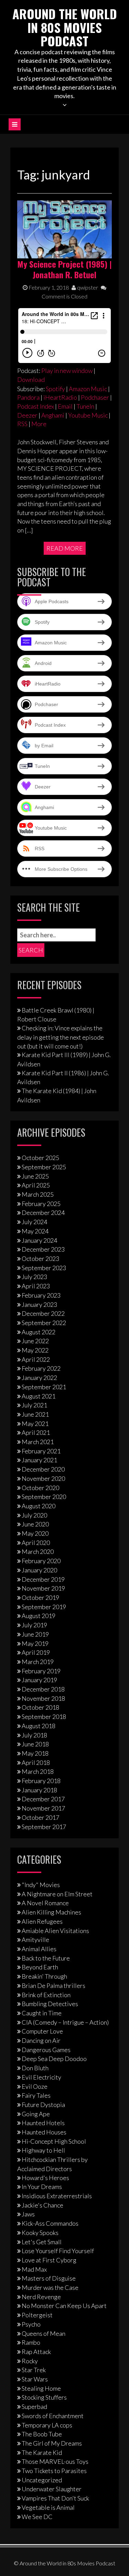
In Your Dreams (42, 2187)
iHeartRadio (60, 397)
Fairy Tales (36, 2095)
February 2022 (41, 1368)
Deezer (27, 415)
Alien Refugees (42, 1921)
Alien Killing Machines (51, 1912)
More (39, 424)
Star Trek (34, 2370)
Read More (65, 548)
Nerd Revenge (41, 2297)
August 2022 (39, 1332)
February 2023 (41, 1295)
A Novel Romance (45, 1903)
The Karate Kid (42, 2452)
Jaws (28, 2214)
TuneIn (85, 406)
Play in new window (67, 371)
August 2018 (39, 1726)
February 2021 (41, 1451)
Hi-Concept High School (54, 2141)
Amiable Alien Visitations (55, 1931)
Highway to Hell (43, 2150)
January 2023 (39, 1304)
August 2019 (39, 1616)
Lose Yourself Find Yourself (58, 2251)
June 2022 (35, 1341)
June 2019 (35, 1634)
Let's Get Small (42, 2242)
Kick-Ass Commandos (50, 2223)
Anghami (53, 415)
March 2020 (38, 1552)
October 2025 (40, 1158)
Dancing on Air (41, 2040)
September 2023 (44, 1268)
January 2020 (39, 1570)
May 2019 (35, 1643)
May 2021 (35, 1424)
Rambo (31, 2342)
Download (31, 379)
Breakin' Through (44, 1976)
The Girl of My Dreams (52, 2443)
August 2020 (39, 1506)
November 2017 (43, 1808)
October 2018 (40, 1707)
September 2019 (44, 1607)
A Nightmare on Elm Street (57, 1894)
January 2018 (39, 1790)
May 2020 (35, 1533)
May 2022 (35, 1350)
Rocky (30, 2361)
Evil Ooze (35, 2086)
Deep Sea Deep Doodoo (54, 2059)
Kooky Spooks (40, 2233)
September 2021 (44, 1387)
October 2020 (40, 1488)
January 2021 (39, 1460)
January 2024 (39, 1240)
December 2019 (43, 1579)
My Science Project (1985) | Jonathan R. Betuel (64, 269)
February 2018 (41, 1781)
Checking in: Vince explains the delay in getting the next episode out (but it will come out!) (61, 1037)
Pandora (28, 397)
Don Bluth (35, 2068)
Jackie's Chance (42, 2205)
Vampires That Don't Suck (55, 2498)
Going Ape (36, 2114)
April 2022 (36, 1359)
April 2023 (36, 1286)
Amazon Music (88, 389)
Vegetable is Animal (48, 2507)
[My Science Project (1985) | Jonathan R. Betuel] (64, 229)
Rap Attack (36, 2352)
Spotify (55, 389)
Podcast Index (36, 406)
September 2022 (44, 1323)
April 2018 (36, 1763)
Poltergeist (37, 2315)
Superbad (34, 2407)
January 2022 (39, 1378)
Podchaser (95, 397)
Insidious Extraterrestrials (57, 2196)
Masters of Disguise (49, 2278)
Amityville (35, 1940)
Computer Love (42, 2031)
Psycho (31, 2324)
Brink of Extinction (46, 1995)
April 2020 (36, 1543)
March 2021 (38, 1442)
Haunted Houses (44, 2132)
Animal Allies (39, 1949)
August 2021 (39, 1396)
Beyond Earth (40, 1967)
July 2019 (34, 1625)
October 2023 (40, 1258)
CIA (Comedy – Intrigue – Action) (65, 2022)
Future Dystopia (43, 2105)
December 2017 (43, 1799)
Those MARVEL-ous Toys (55, 2461)
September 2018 (44, 1717)
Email (65, 406)
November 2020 (43, 1478)
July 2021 (34, 1405)
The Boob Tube (42, 2434)
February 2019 (41, 1671)
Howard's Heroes (45, 2178)
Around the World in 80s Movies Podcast (65, 27)
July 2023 (34, 1277)
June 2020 (35, 1524)
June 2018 (35, 1744)
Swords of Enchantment (53, 2416)
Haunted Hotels (43, 2123)
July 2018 (34, 1735)
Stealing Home (41, 2388)
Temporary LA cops (47, 2425)
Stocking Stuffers (44, 2397)
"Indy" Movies (41, 1885)
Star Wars (35, 2379)
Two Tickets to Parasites (54, 2471)
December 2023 (43, 1249)
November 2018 (43, 1698)
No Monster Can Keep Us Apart (64, 2306)
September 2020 (44, 1497)
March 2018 (38, 1771)
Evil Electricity (41, 2077)
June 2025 (35, 1176)
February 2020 (41, 1561)
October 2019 (40, 1597)
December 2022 (43, 1313)
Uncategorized (42, 2480)
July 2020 (34, 1515)
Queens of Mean (44, 2333)
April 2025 (36, 1185)
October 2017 (40, 1817)
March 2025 (38, 1194)
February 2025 (41, 1204)
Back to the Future (46, 1958)
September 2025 (44, 1167)
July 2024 (34, 1222)
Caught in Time (42, 2013)
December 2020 (43, 1469)
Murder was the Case (50, 2287)
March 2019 (38, 1662)
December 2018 (43, 1689)
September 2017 (44, 1827)
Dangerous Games (46, 2050)
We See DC (37, 2517)
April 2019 (36, 1652)
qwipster (87, 287)
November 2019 (43, 1588)
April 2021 (36, 1432)
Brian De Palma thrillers (53, 1986)
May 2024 (35, 1231)
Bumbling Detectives (50, 2004)
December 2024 (43, 1213)
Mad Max (34, 2269)
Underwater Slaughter (52, 2489)
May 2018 (35, 1753)
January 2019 (39, 1680)
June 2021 (35, 1414)
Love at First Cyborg (49, 2260)
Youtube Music (88, 415)
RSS (22, 424)
